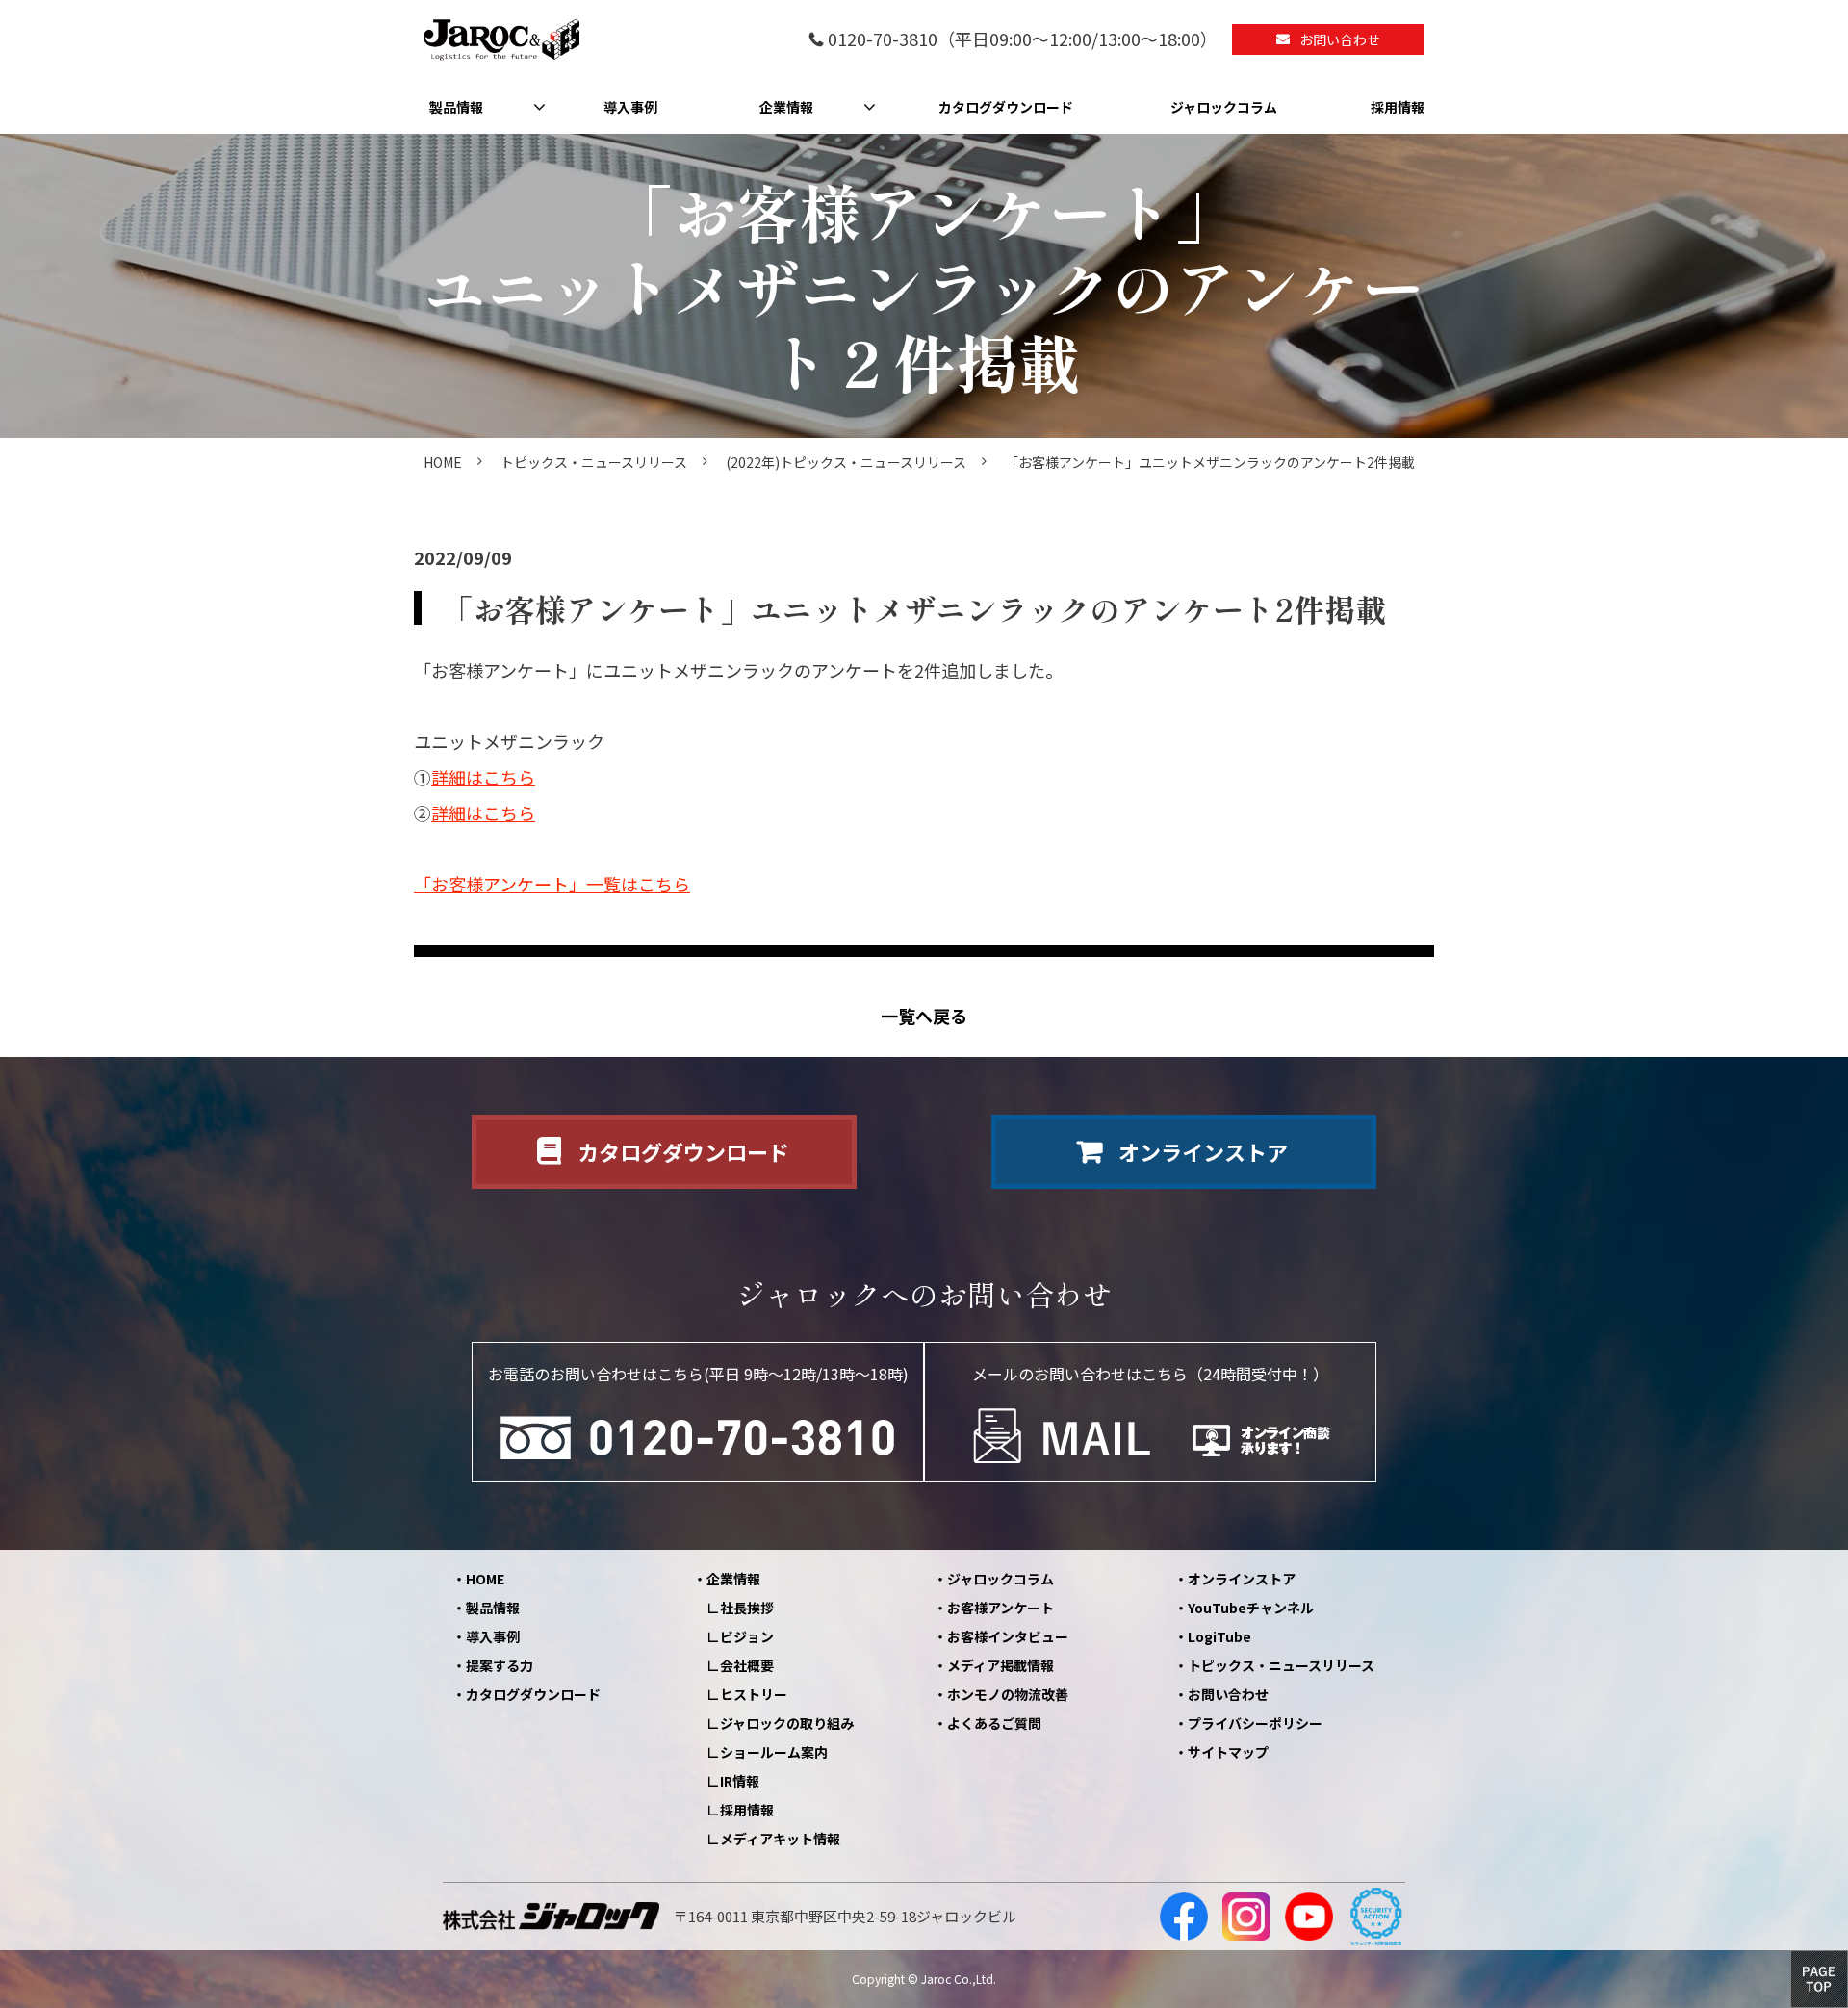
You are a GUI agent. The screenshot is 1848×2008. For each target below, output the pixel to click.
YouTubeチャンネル (1251, 1608)
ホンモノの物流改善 (1008, 1694)
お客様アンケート (1001, 1608)
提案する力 (500, 1665)
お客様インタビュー (1008, 1636)
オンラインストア (1203, 1151)
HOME (443, 462)
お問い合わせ (1340, 39)
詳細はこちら (483, 777)
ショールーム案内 (774, 1752)
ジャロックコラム (1224, 107)
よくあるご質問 (994, 1723)
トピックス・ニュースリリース (594, 462)
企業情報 (786, 107)
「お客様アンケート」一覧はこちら (552, 884)
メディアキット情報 (780, 1839)
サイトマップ (1228, 1752)
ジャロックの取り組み (787, 1723)
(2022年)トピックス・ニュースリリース (846, 462)
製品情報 (456, 107)
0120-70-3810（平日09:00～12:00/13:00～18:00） (1023, 40)
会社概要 (747, 1665)
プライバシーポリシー (1255, 1723)
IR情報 (740, 1781)
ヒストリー (754, 1694)
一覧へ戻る (924, 1016)
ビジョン (747, 1636)
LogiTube (1219, 1636)
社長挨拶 (747, 1608)
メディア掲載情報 (1001, 1665)
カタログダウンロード (1006, 107)
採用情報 (1398, 107)
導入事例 (630, 107)
